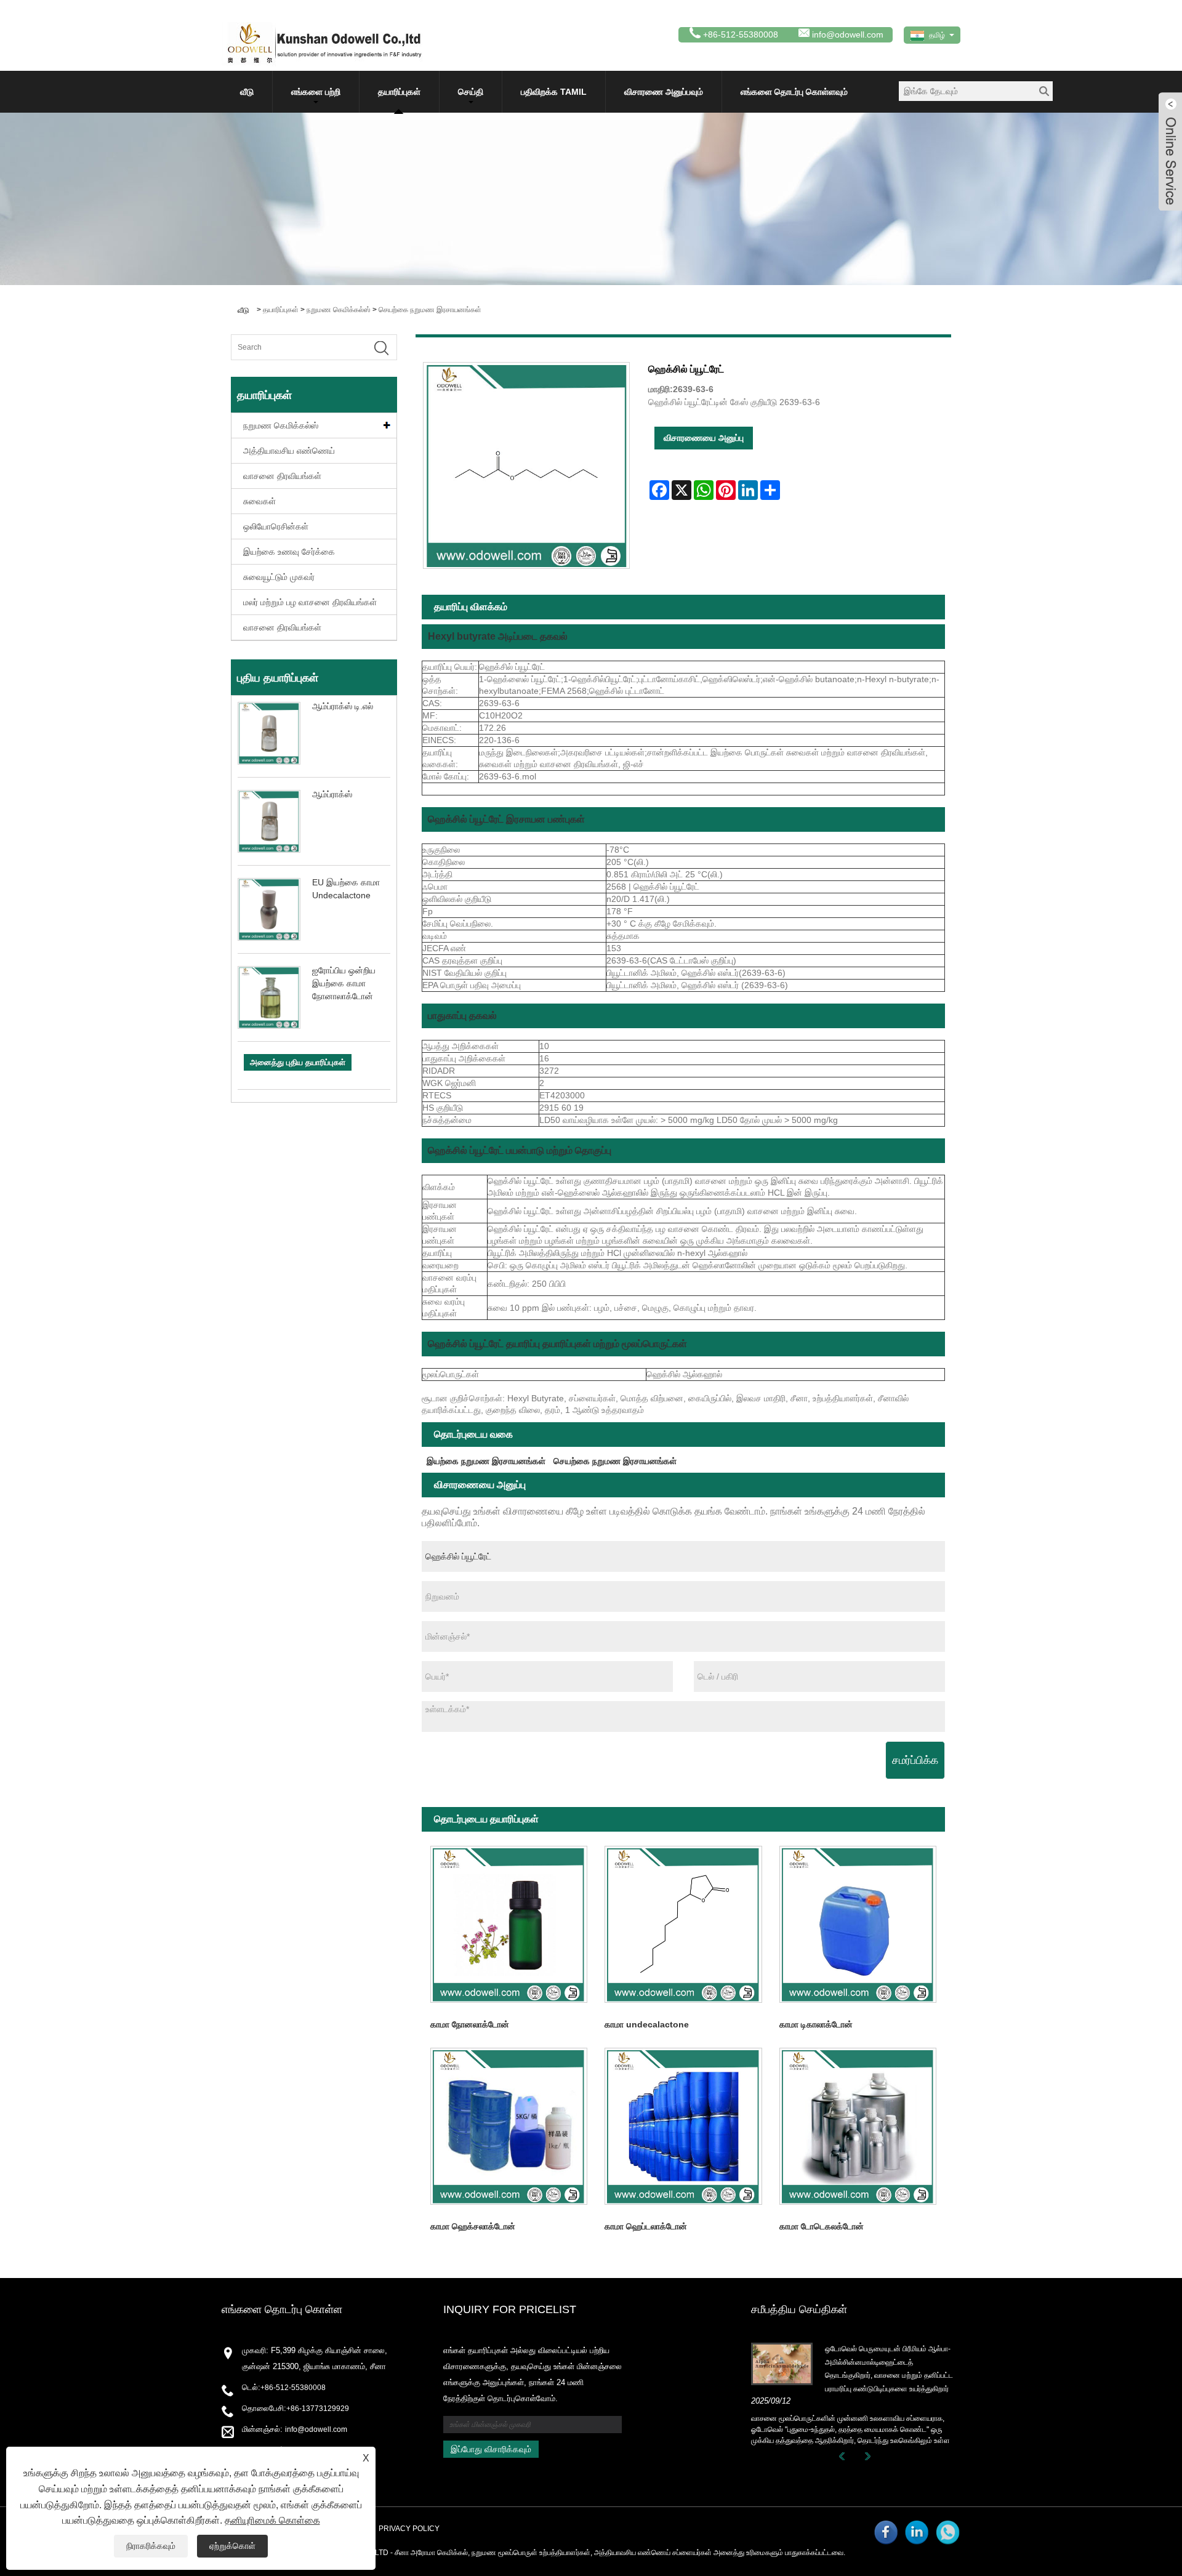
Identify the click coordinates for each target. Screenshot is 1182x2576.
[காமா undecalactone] (683, 1924)
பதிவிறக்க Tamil (554, 92)
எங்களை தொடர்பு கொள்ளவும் (794, 92)
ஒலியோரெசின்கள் (276, 526)
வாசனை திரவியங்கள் (282, 476)
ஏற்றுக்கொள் (232, 2546)
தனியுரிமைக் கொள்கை (272, 2520)
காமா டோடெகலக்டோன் (822, 2226)
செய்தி (471, 92)
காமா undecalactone (647, 2024)
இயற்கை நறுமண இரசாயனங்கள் (486, 1461)
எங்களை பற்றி (316, 92)
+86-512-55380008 (293, 2388)
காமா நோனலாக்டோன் (470, 2024)
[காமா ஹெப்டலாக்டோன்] (683, 2126)
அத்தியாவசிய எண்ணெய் (289, 451)
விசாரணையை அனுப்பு (704, 438)
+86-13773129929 (318, 2409)
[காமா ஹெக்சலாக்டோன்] (509, 2126)
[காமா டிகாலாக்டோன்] (858, 1924)
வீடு (247, 92)
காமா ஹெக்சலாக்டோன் (473, 2226)
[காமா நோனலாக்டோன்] (509, 1924)
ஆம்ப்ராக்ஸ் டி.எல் (343, 706)
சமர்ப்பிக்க (915, 1760)
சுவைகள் (259, 501)
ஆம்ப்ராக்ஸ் (332, 794)
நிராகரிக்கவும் (151, 2546)
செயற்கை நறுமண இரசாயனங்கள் (430, 310)
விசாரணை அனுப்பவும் (664, 92)
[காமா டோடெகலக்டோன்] (858, 2126)
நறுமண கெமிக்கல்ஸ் (339, 310)
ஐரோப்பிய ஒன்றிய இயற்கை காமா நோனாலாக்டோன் (344, 983)
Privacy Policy (409, 2529)
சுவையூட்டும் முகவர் (279, 577)
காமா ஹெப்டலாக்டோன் (646, 2226)
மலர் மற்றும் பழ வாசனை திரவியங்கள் (310, 602)
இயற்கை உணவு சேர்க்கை (289, 552)
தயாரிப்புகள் (399, 92)
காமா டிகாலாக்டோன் (816, 2024)
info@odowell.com (848, 34)
